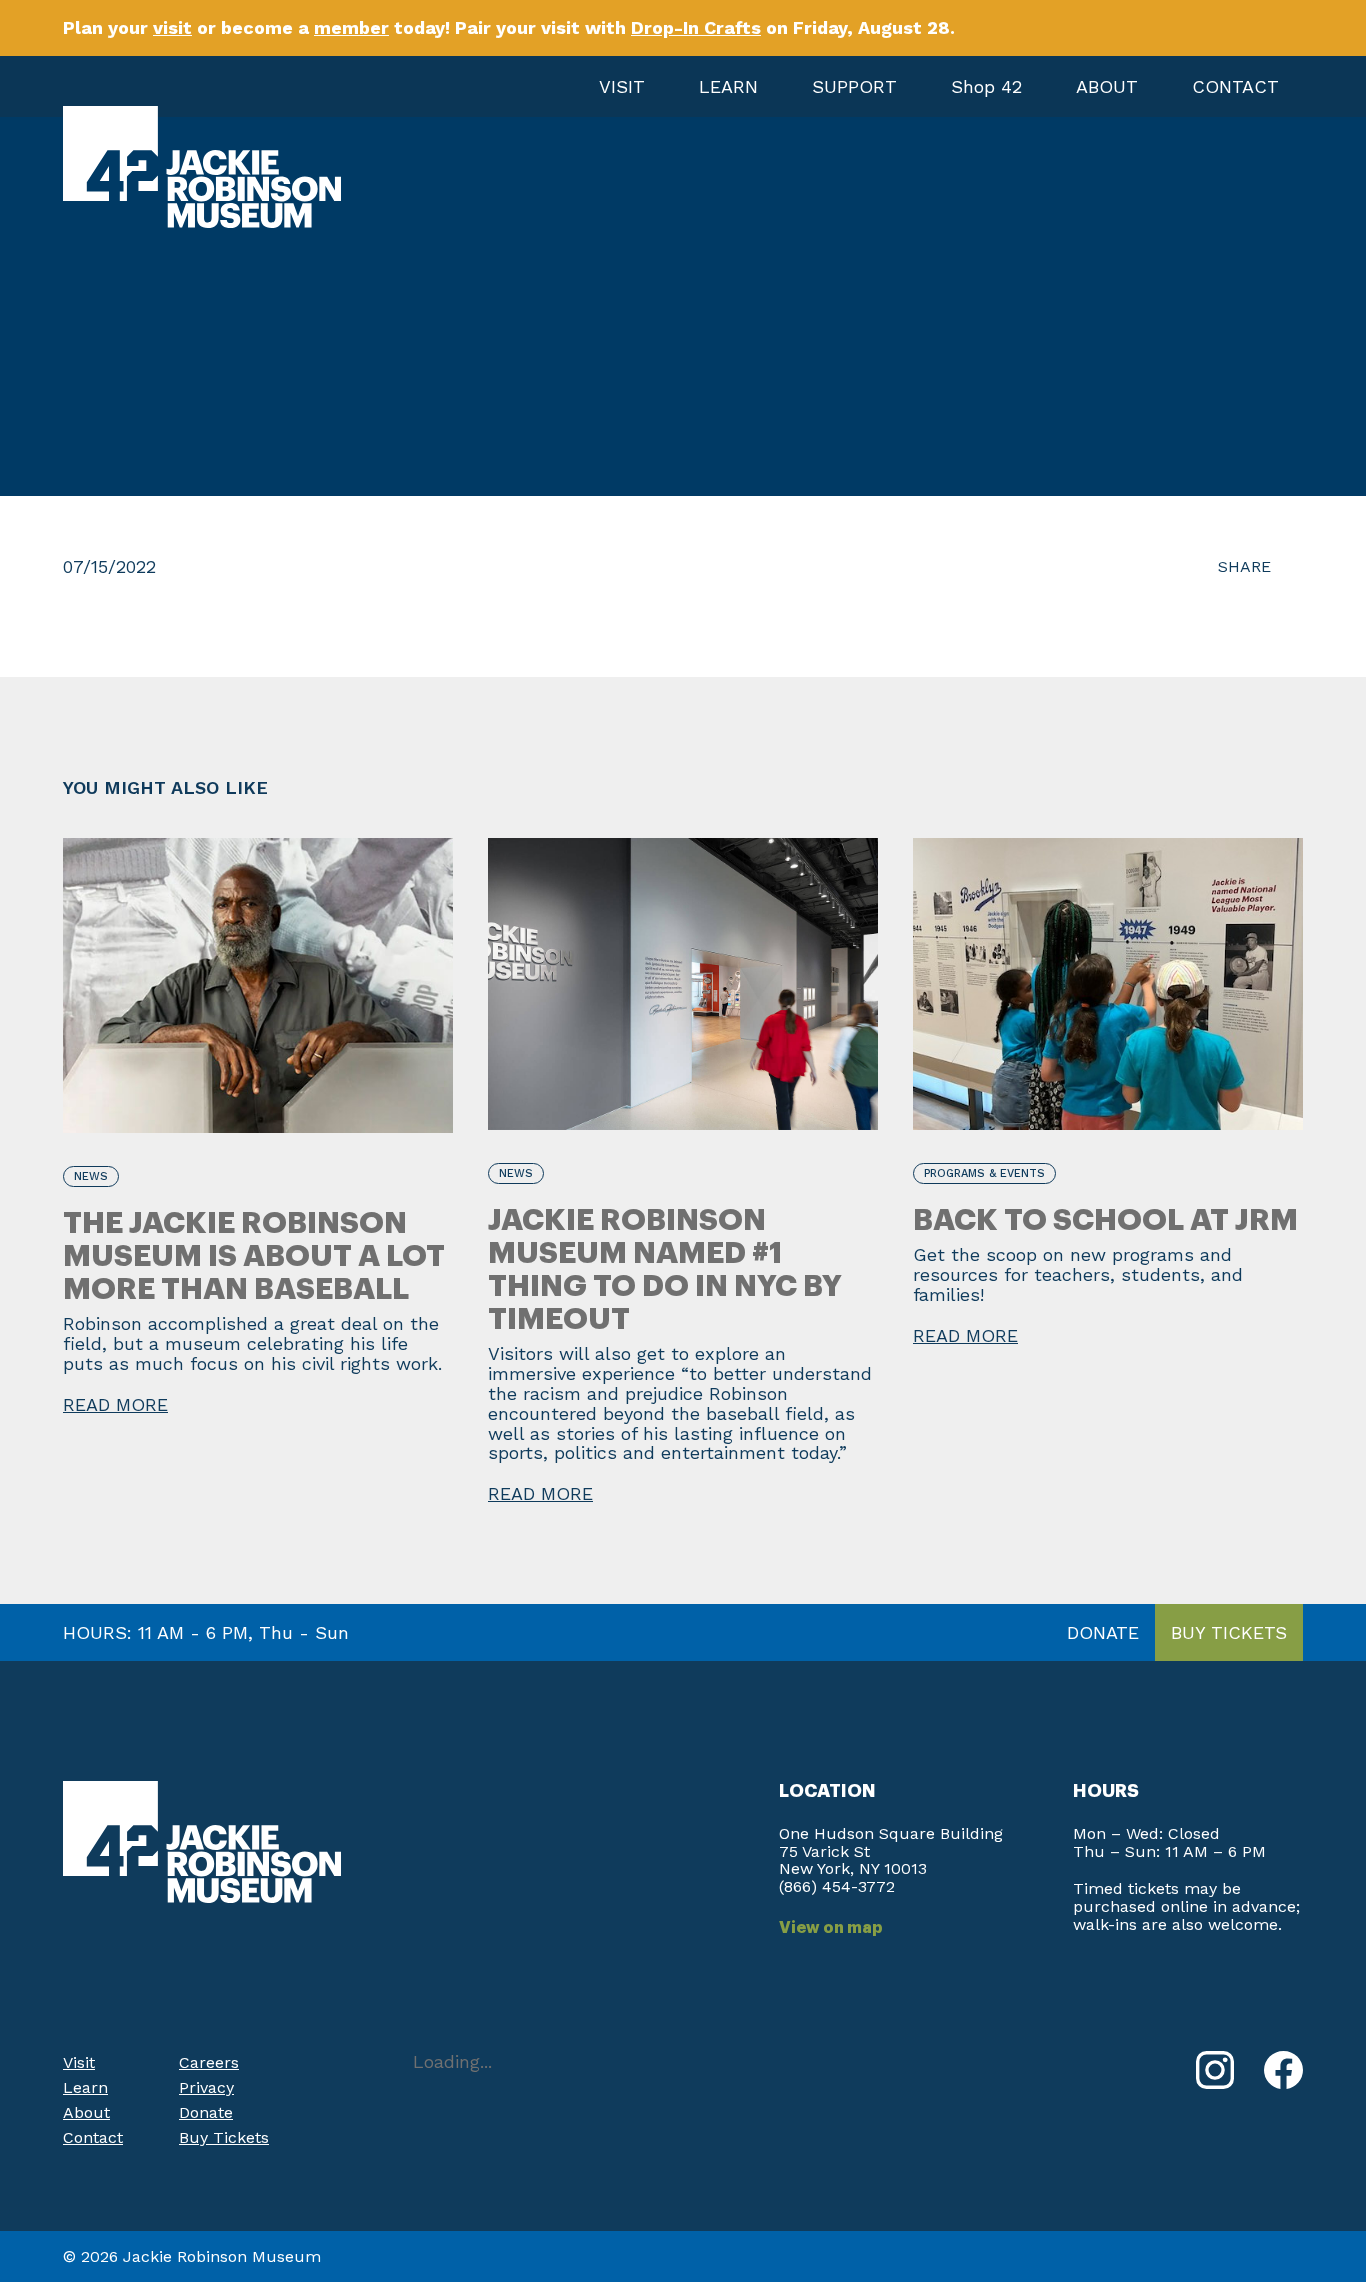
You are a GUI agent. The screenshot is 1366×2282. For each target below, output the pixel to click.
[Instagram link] (1215, 2070)
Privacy (206, 2087)
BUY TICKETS (1229, 1632)
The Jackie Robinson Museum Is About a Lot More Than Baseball (254, 1256)
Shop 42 (986, 86)
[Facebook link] (1283, 2070)
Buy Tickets (224, 2137)
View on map (831, 1928)
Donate (206, 2112)
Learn (85, 2087)
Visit (79, 2062)
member (351, 27)
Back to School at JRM (1105, 1220)
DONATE (1103, 1632)
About (86, 2112)
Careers (209, 2062)
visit (172, 27)
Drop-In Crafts (696, 27)
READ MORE (115, 1404)
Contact (93, 2137)
